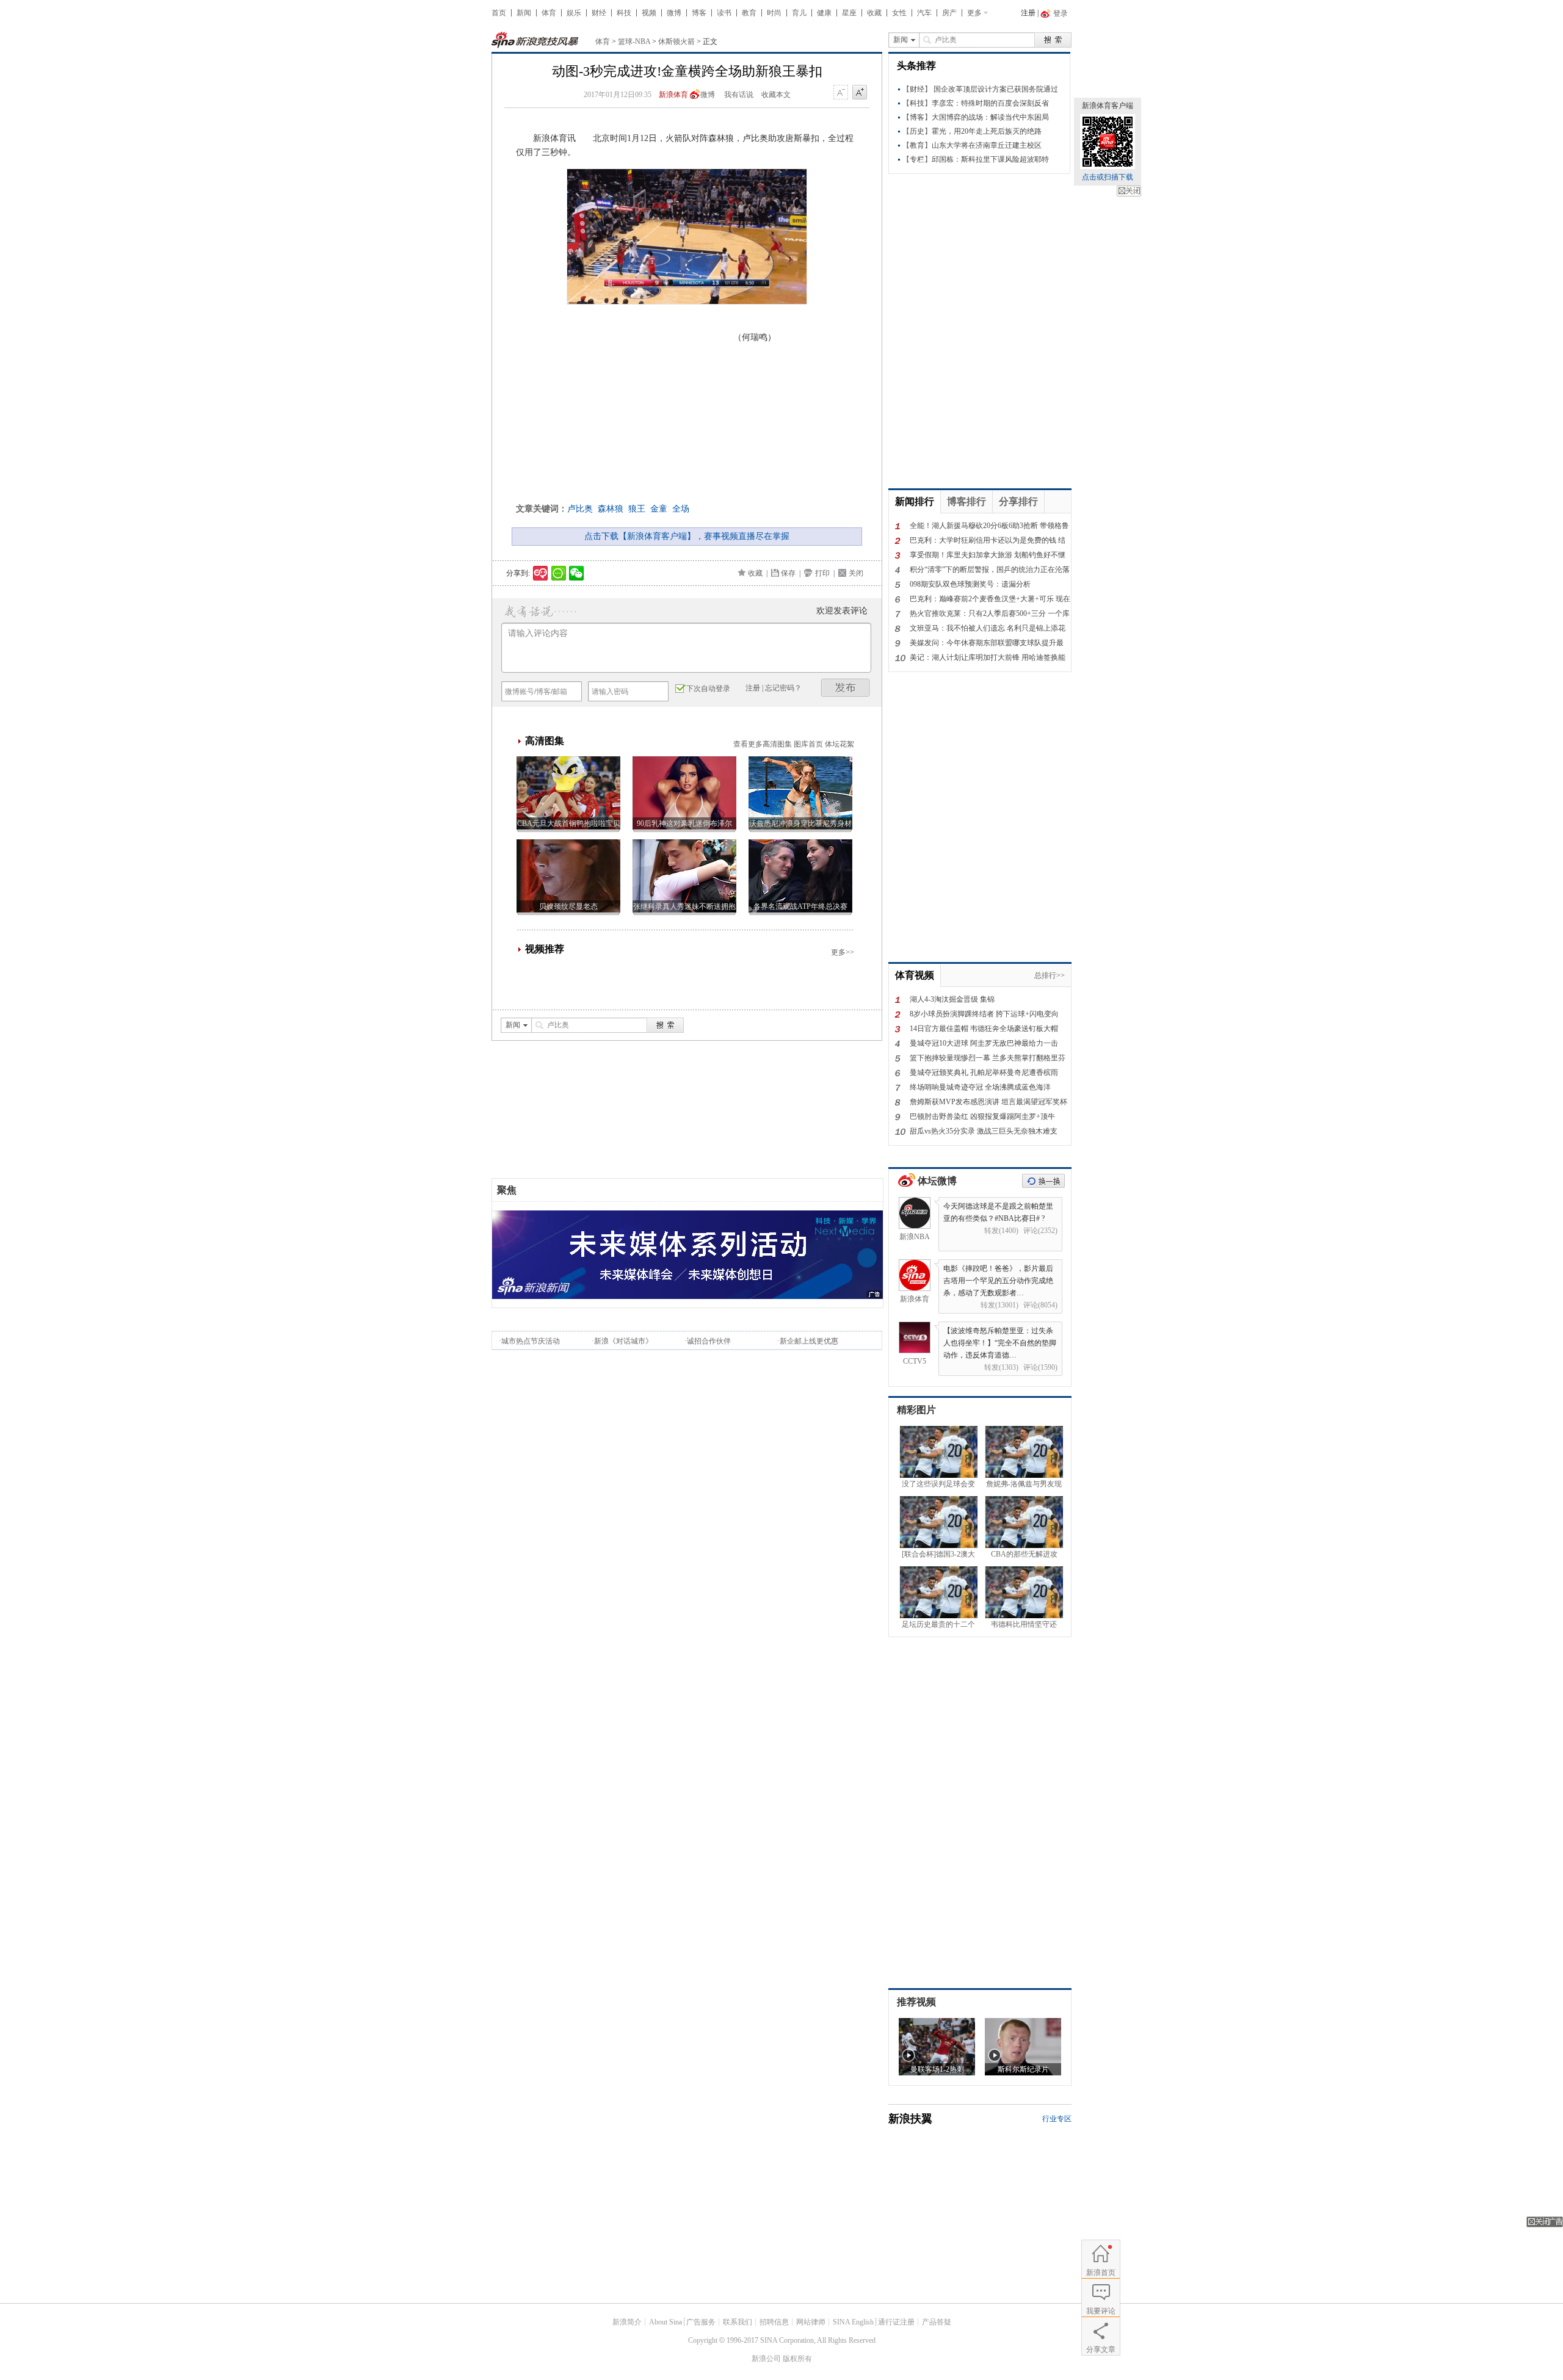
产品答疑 (937, 2322)
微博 (674, 13)
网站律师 (811, 2322)
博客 (699, 13)
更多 (974, 13)
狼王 (637, 509)
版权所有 (797, 2359)
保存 (788, 573)
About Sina (665, 2322)
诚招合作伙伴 (709, 1341)
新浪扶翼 (910, 2119)
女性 (899, 13)
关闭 (1129, 191)
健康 (824, 13)
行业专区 (1057, 2119)
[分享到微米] (541, 573)
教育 (749, 13)
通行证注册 (896, 2322)
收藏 (874, 13)
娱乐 (574, 13)
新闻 (524, 13)
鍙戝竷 (846, 688)
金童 (659, 509)
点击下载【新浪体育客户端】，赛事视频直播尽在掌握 (687, 536)
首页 (499, 13)
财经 (599, 13)
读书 (724, 13)
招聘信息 (774, 2322)
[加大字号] (860, 93)
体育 (549, 13)
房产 (949, 13)
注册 (1028, 13)
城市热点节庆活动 (531, 1341)
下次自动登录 (708, 689)
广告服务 (701, 2322)
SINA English (853, 2322)
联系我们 (738, 2322)
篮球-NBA (634, 42)
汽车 (924, 13)
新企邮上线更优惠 (809, 1341)
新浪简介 (627, 2322)
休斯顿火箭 (676, 42)
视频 (649, 13)
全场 (681, 509)
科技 (624, 13)
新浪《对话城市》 (623, 1341)
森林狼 (611, 509)
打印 (822, 573)
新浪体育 (673, 95)
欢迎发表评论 (842, 611)
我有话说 (739, 95)
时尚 (774, 13)
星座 (849, 13)
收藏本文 (776, 95)
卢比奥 (580, 509)
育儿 (799, 13)
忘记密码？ (783, 688)
